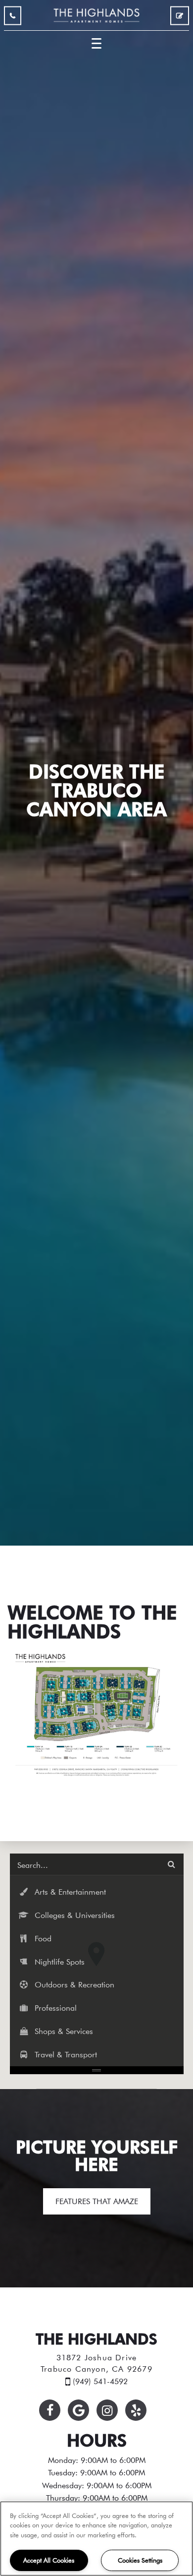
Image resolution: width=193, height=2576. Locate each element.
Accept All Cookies (49, 2560)
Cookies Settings (140, 2560)
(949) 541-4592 (13, 18)
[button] (97, 1892)
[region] (96, 2539)
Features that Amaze (97, 2201)
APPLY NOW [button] (180, 18)
